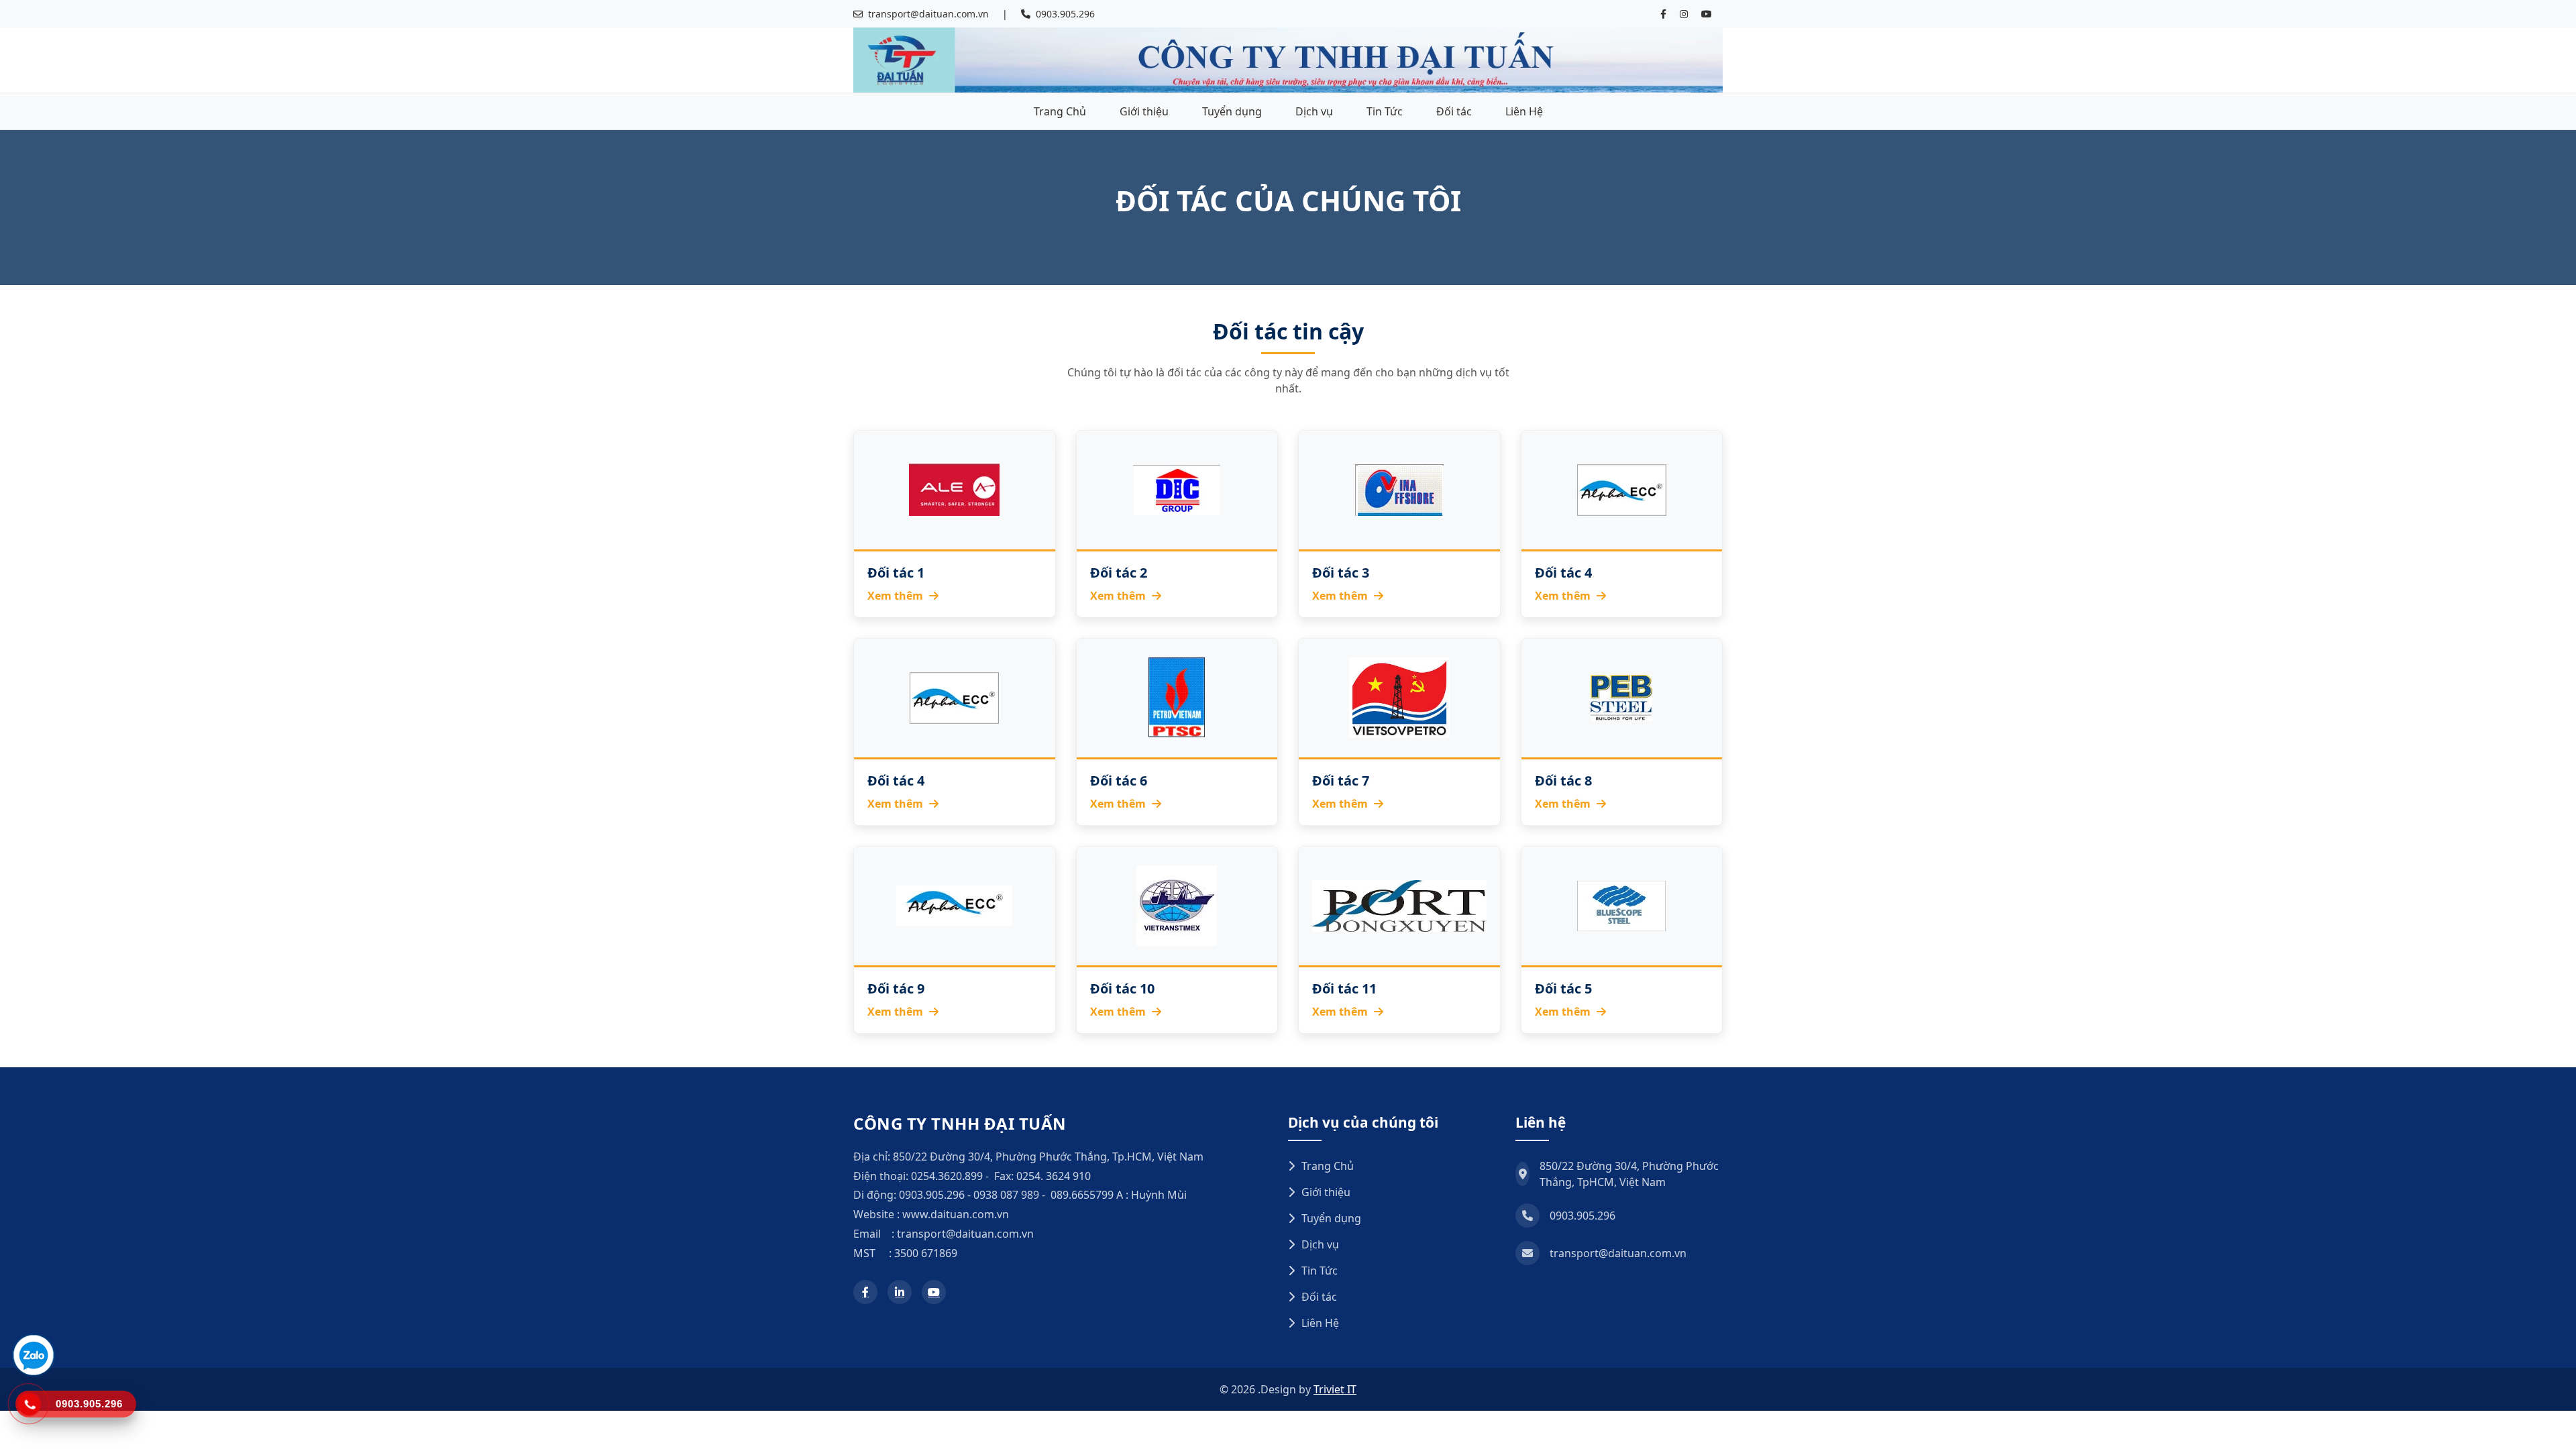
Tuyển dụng (1232, 111)
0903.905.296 (1065, 14)
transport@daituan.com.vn (928, 14)
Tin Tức (1385, 111)
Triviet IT (1335, 1389)
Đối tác (1454, 111)
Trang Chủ (1060, 111)
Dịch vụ (1314, 111)
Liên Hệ (1524, 111)
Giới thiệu (1144, 111)
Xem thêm (897, 596)
